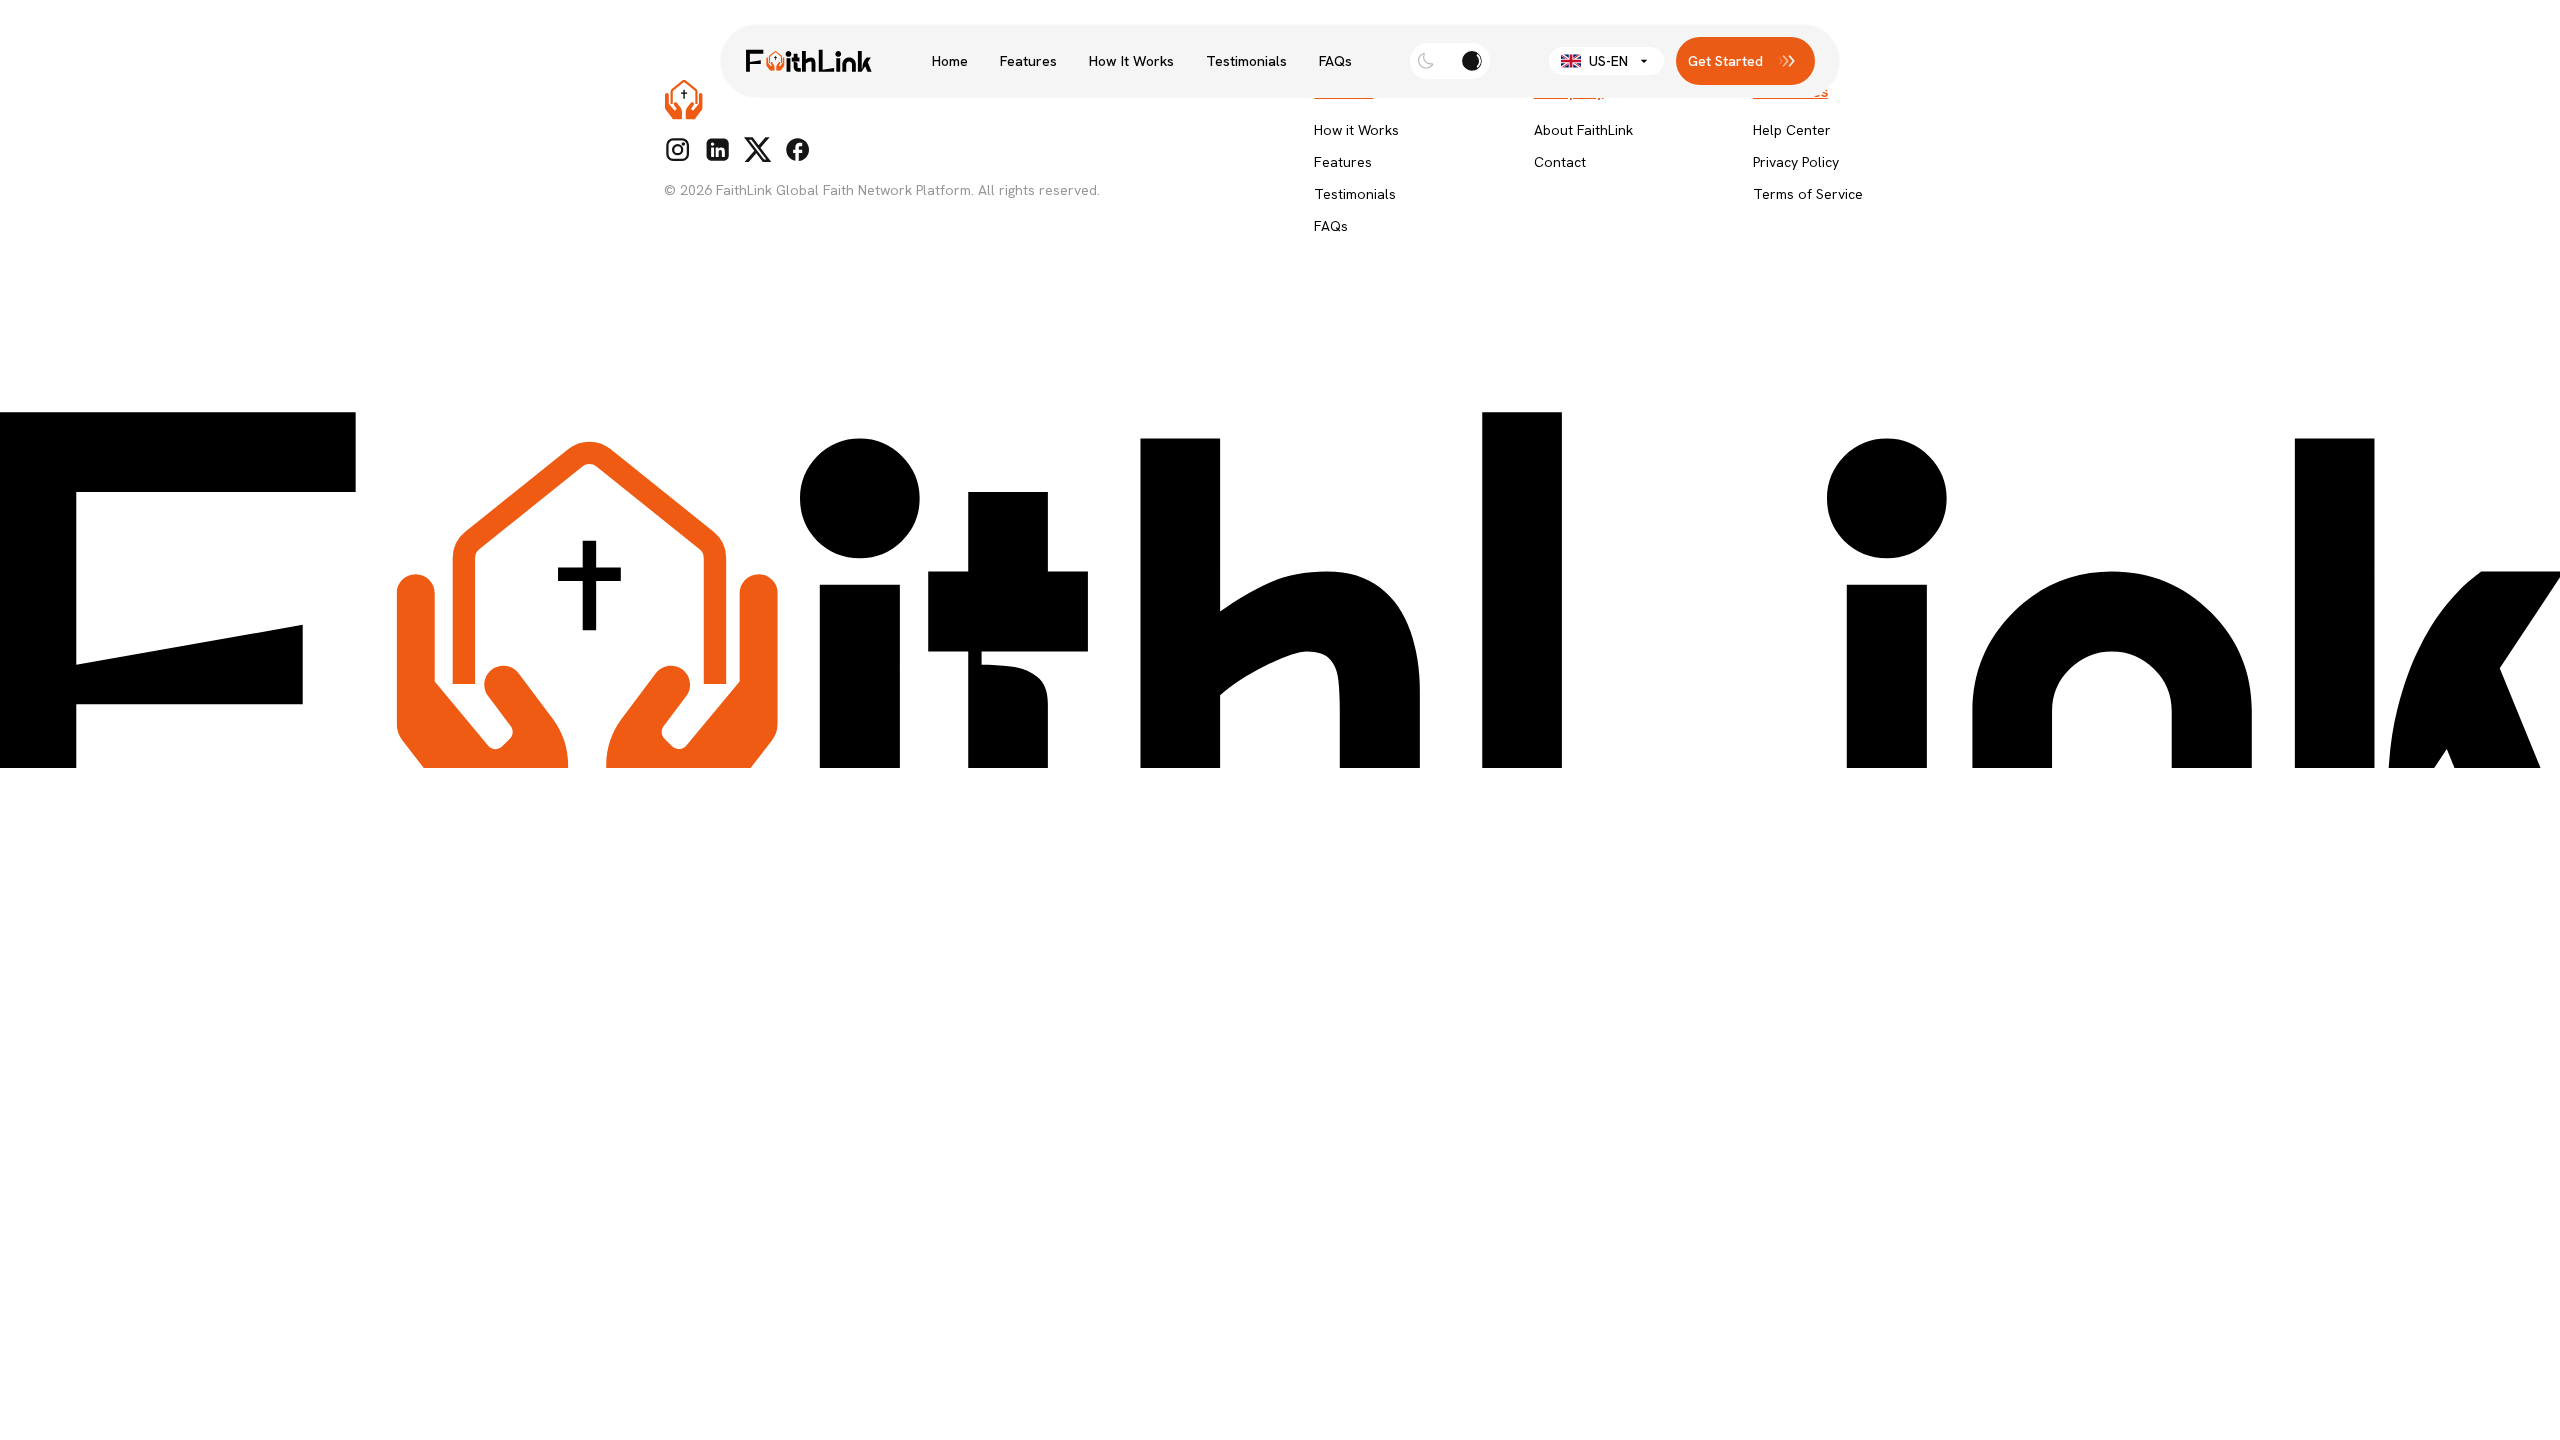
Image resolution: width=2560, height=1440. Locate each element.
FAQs (1335, 61)
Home (950, 61)
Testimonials (1246, 61)
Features (1028, 61)
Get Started (1725, 61)
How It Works (1131, 61)
